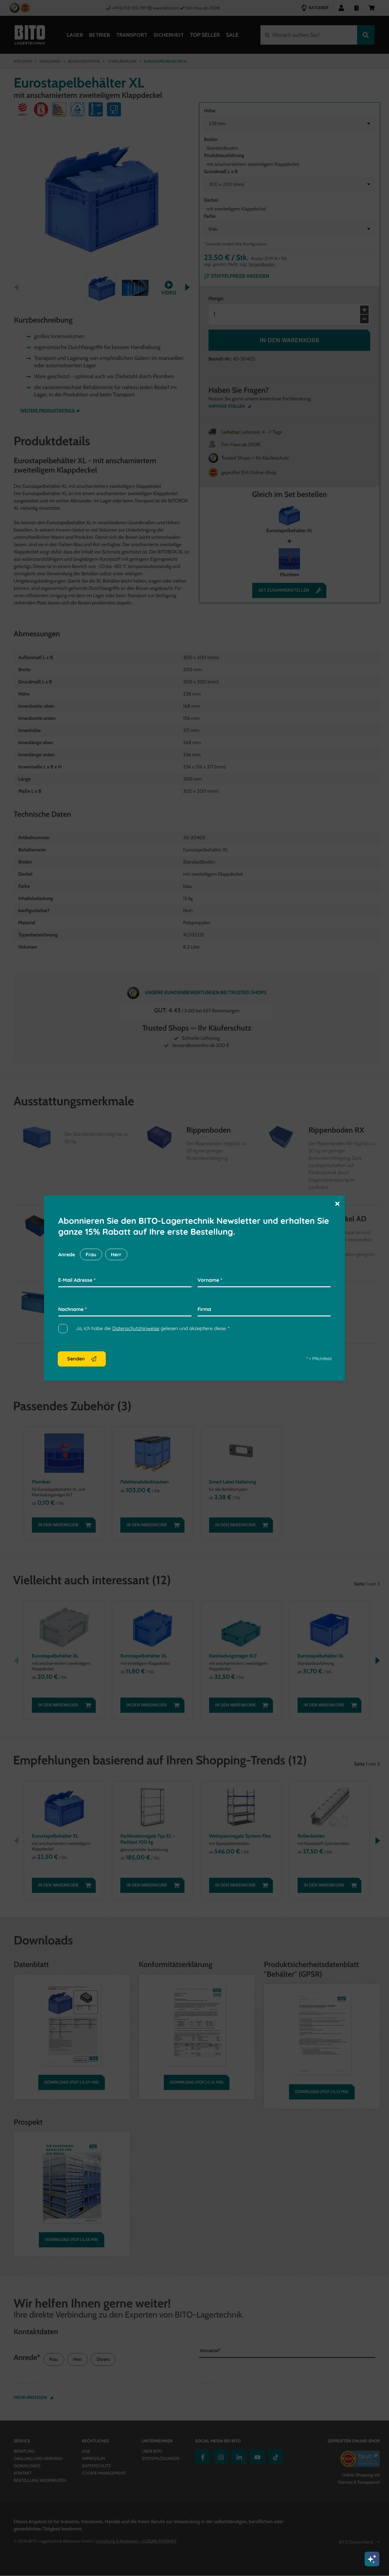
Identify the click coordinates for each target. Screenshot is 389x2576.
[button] (337, 1203)
